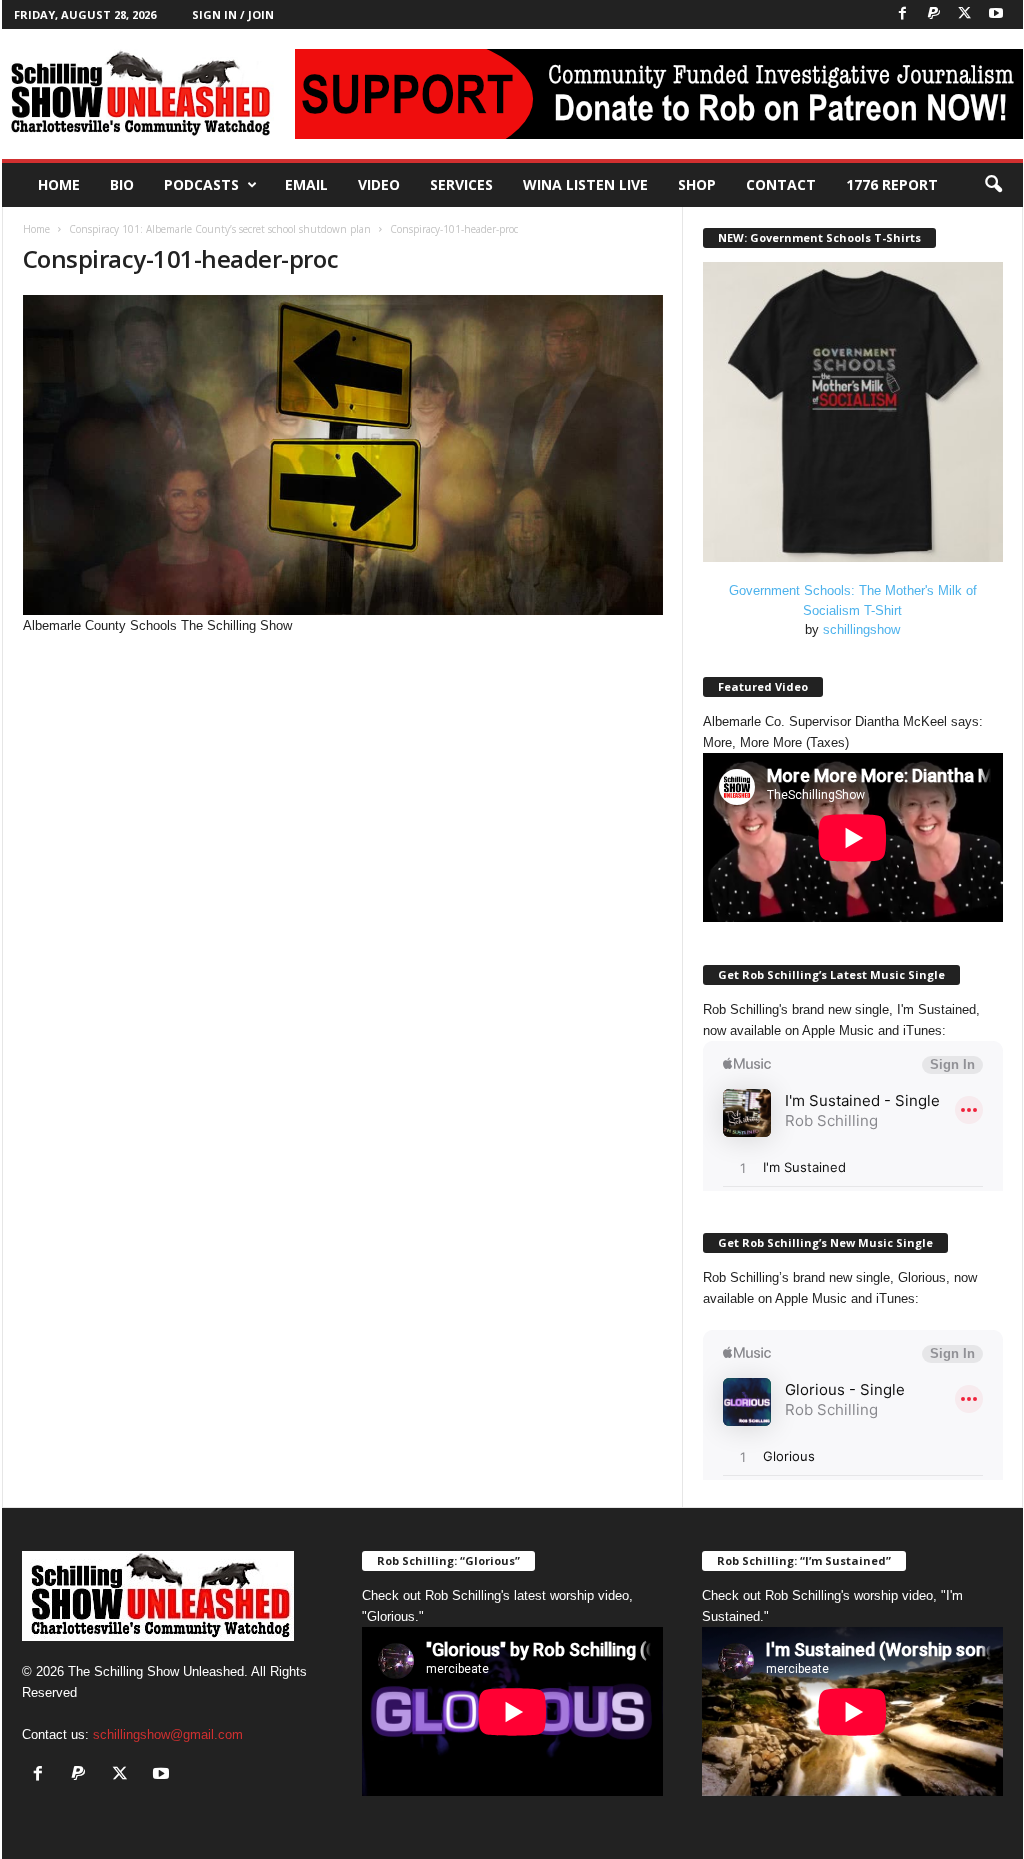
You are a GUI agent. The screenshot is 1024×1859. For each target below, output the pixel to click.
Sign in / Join (233, 14)
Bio (122, 184)
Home (59, 184)
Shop (697, 184)
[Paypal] (934, 14)
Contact (781, 184)
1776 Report (892, 184)
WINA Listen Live (585, 184)
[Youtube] (996, 14)
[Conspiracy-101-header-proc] (343, 455)
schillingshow (861, 629)
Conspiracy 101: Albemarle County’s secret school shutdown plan (220, 229)
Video (379, 184)
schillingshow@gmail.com (168, 1734)
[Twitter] (965, 14)
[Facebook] (903, 14)
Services (461, 184)
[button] (993, 185)
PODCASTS (201, 184)
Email (306, 184)
